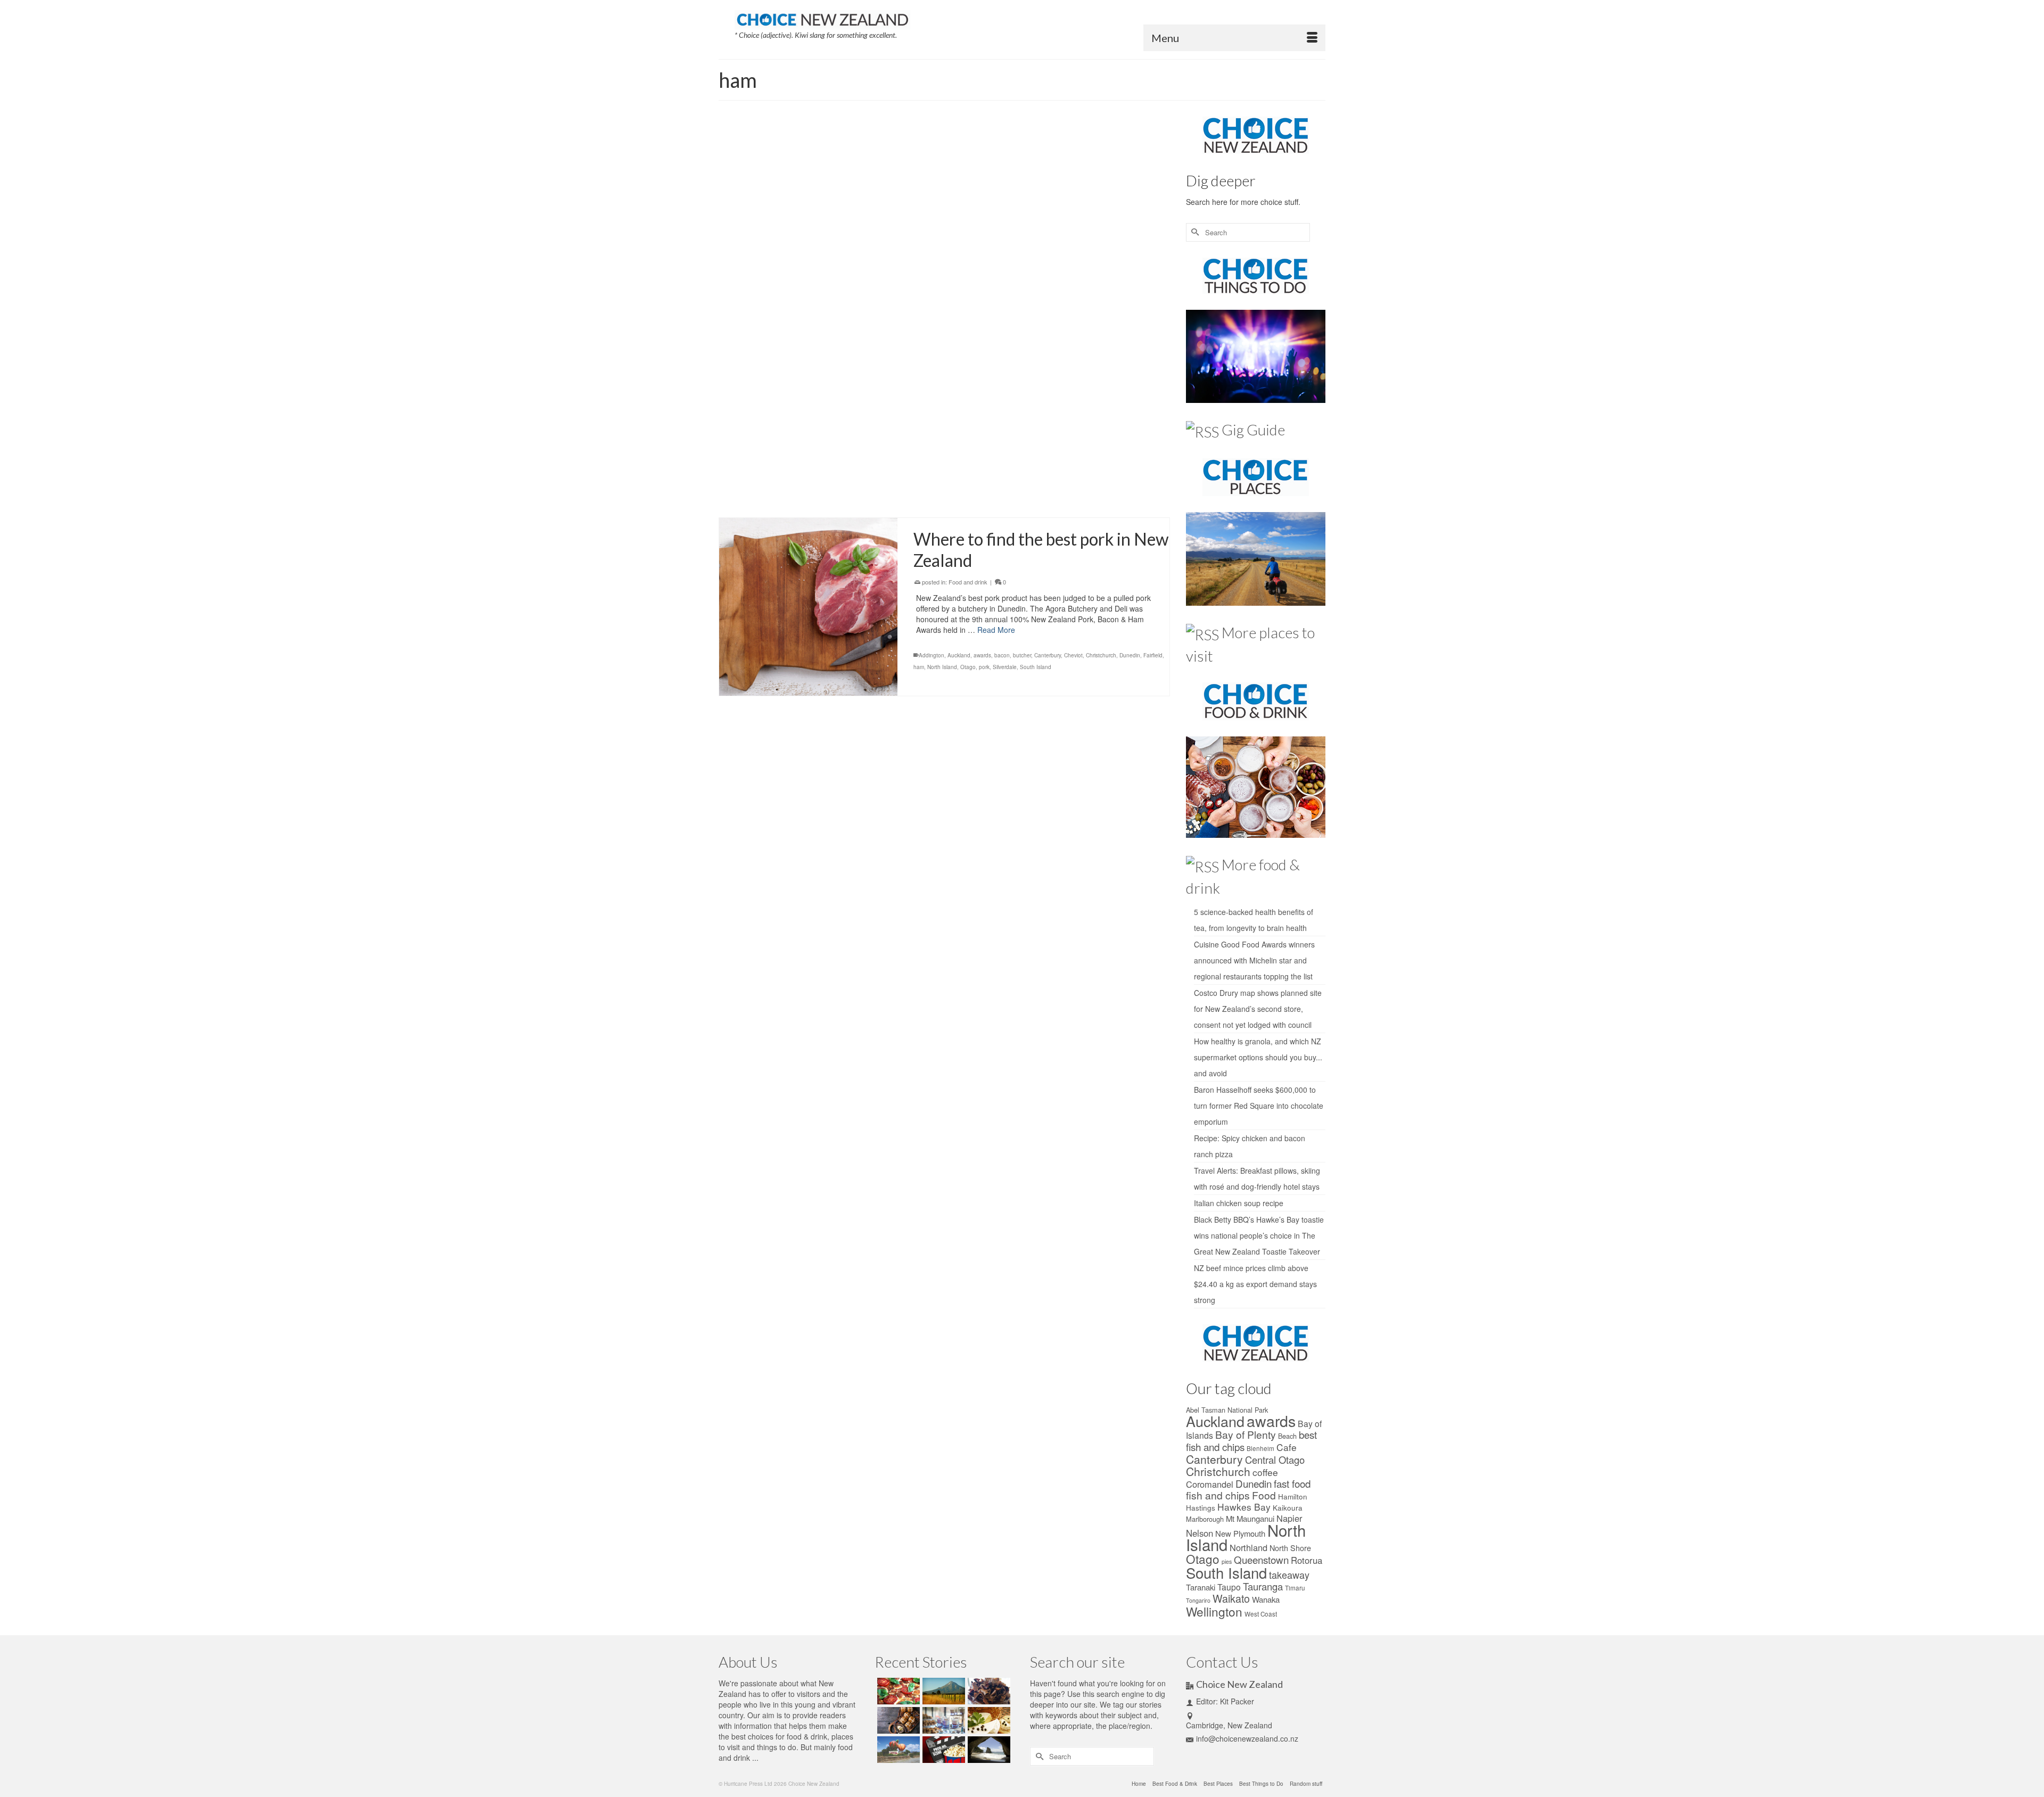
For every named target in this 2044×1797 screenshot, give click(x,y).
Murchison (1024, 461)
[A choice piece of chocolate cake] (988, 1691)
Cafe (1287, 1447)
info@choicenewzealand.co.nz (1247, 1738)
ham (996, 277)
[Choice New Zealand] (822, 18)
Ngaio (1003, 288)
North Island (1028, 288)
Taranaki (1201, 1587)
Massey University (1119, 277)
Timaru (1295, 1588)
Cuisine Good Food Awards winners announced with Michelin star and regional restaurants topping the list (1254, 960)
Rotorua (1307, 1560)
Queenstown (1261, 1559)
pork (1114, 288)
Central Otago (1053, 265)
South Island (1003, 473)
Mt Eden (982, 288)
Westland (1144, 300)
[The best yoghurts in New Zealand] (942, 1720)
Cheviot (1082, 265)
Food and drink (968, 192)
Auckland (930, 265)
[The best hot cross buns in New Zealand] (897, 1720)
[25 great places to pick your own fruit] (897, 1750)
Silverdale (967, 300)
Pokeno (1095, 288)
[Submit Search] (1194, 232)
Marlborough (1205, 1519)
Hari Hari (1039, 277)
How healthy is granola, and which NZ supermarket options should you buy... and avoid (1258, 1057)
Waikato (1059, 300)
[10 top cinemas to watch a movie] (942, 1750)
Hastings (1201, 1507)
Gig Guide (1253, 430)
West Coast (1115, 300)
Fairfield (1098, 449)
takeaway (1289, 1575)
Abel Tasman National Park (1227, 1410)
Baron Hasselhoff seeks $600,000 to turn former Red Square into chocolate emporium (1259, 1106)
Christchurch (1110, 265)
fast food (1292, 1483)
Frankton (948, 277)
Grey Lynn (975, 277)
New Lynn (1052, 461)
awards (954, 265)
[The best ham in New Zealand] (808, 422)
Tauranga (1094, 473)
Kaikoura (1288, 1507)
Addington (932, 655)
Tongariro (1198, 1600)
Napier (1289, 1518)
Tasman (1069, 473)
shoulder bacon (933, 300)
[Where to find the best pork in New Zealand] (808, 607)
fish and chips (1218, 1495)
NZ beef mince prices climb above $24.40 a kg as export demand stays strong (1255, 1284)
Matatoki (1154, 277)
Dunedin (924, 277)
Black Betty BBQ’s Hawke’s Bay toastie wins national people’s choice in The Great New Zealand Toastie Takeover (1259, 1235)
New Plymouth (1240, 1533)
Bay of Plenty (1045, 449)
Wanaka (1266, 1599)
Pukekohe (1135, 288)
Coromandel (1143, 265)
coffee (1265, 1472)
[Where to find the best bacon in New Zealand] (808, 217)
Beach (1287, 1436)
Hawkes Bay (1244, 1507)
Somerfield (995, 300)
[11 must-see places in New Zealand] (988, 1750)
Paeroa (1074, 288)
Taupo (1229, 1587)
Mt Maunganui (991, 461)
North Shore (1290, 1548)
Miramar (959, 288)
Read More (1068, 240)
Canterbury (1019, 265)
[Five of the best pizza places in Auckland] (897, 1691)
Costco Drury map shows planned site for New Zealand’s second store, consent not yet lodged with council (1258, 1009)
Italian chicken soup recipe (1239, 1203)
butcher (993, 265)
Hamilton (1015, 277)
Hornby (1061, 277)
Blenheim (1260, 1448)
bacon (973, 265)
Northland (1248, 1547)
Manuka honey (1143, 449)
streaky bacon (1029, 300)
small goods (970, 473)
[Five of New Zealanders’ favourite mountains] (942, 1691)
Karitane (1083, 277)
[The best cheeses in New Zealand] (988, 1720)
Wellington (1085, 300)
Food (1264, 1495)
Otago (1054, 288)
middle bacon (930, 288)
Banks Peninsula (1005, 449)
